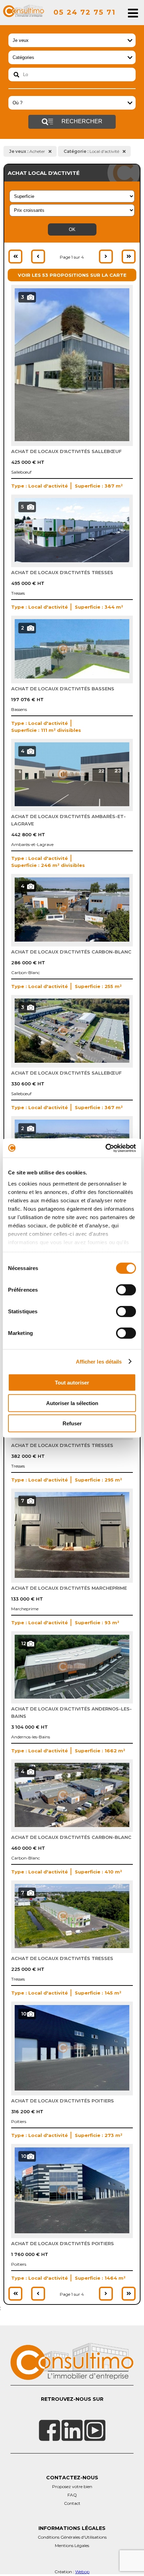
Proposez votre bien (72, 2486)
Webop (82, 2572)
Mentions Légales (72, 2545)
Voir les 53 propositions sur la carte (72, 275)
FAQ (72, 2495)
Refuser (72, 1423)
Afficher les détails (99, 1361)
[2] (72, 677)
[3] (72, 439)
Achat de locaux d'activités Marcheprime (69, 1588)
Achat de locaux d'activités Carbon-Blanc (71, 952)
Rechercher (81, 121)
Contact (72, 2503)
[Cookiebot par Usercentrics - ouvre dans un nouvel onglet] (105, 1148)
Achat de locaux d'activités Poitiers (63, 2101)
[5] (72, 561)
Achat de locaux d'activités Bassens (63, 689)
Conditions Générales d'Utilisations (72, 2537)
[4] (72, 804)
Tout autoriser (72, 1383)
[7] (72, 1576)
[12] (72, 1697)
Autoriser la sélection (72, 1403)
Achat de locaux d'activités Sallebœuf (66, 451)
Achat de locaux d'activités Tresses (62, 572)
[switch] (126, 1290)
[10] (72, 2089)
